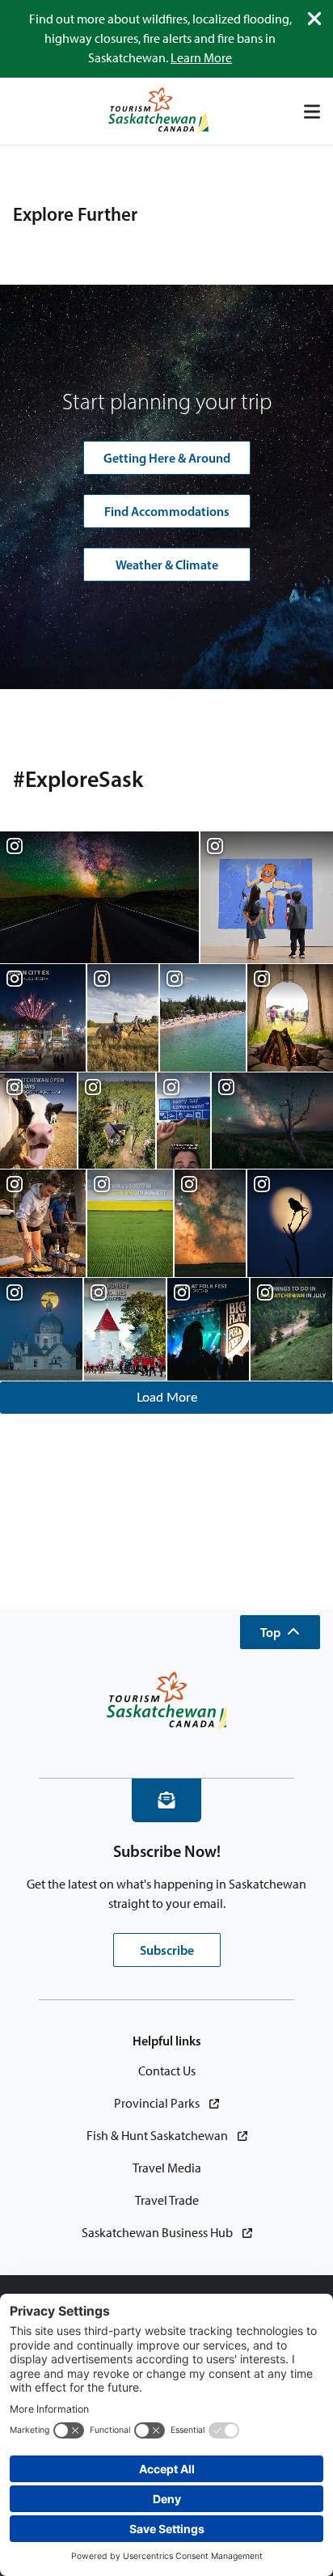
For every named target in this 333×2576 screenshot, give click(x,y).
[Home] (158, 111)
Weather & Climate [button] (167, 565)
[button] (280, 1632)
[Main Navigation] (312, 112)
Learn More (201, 58)
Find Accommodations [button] (167, 511)
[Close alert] (314, 19)
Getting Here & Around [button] (167, 458)
